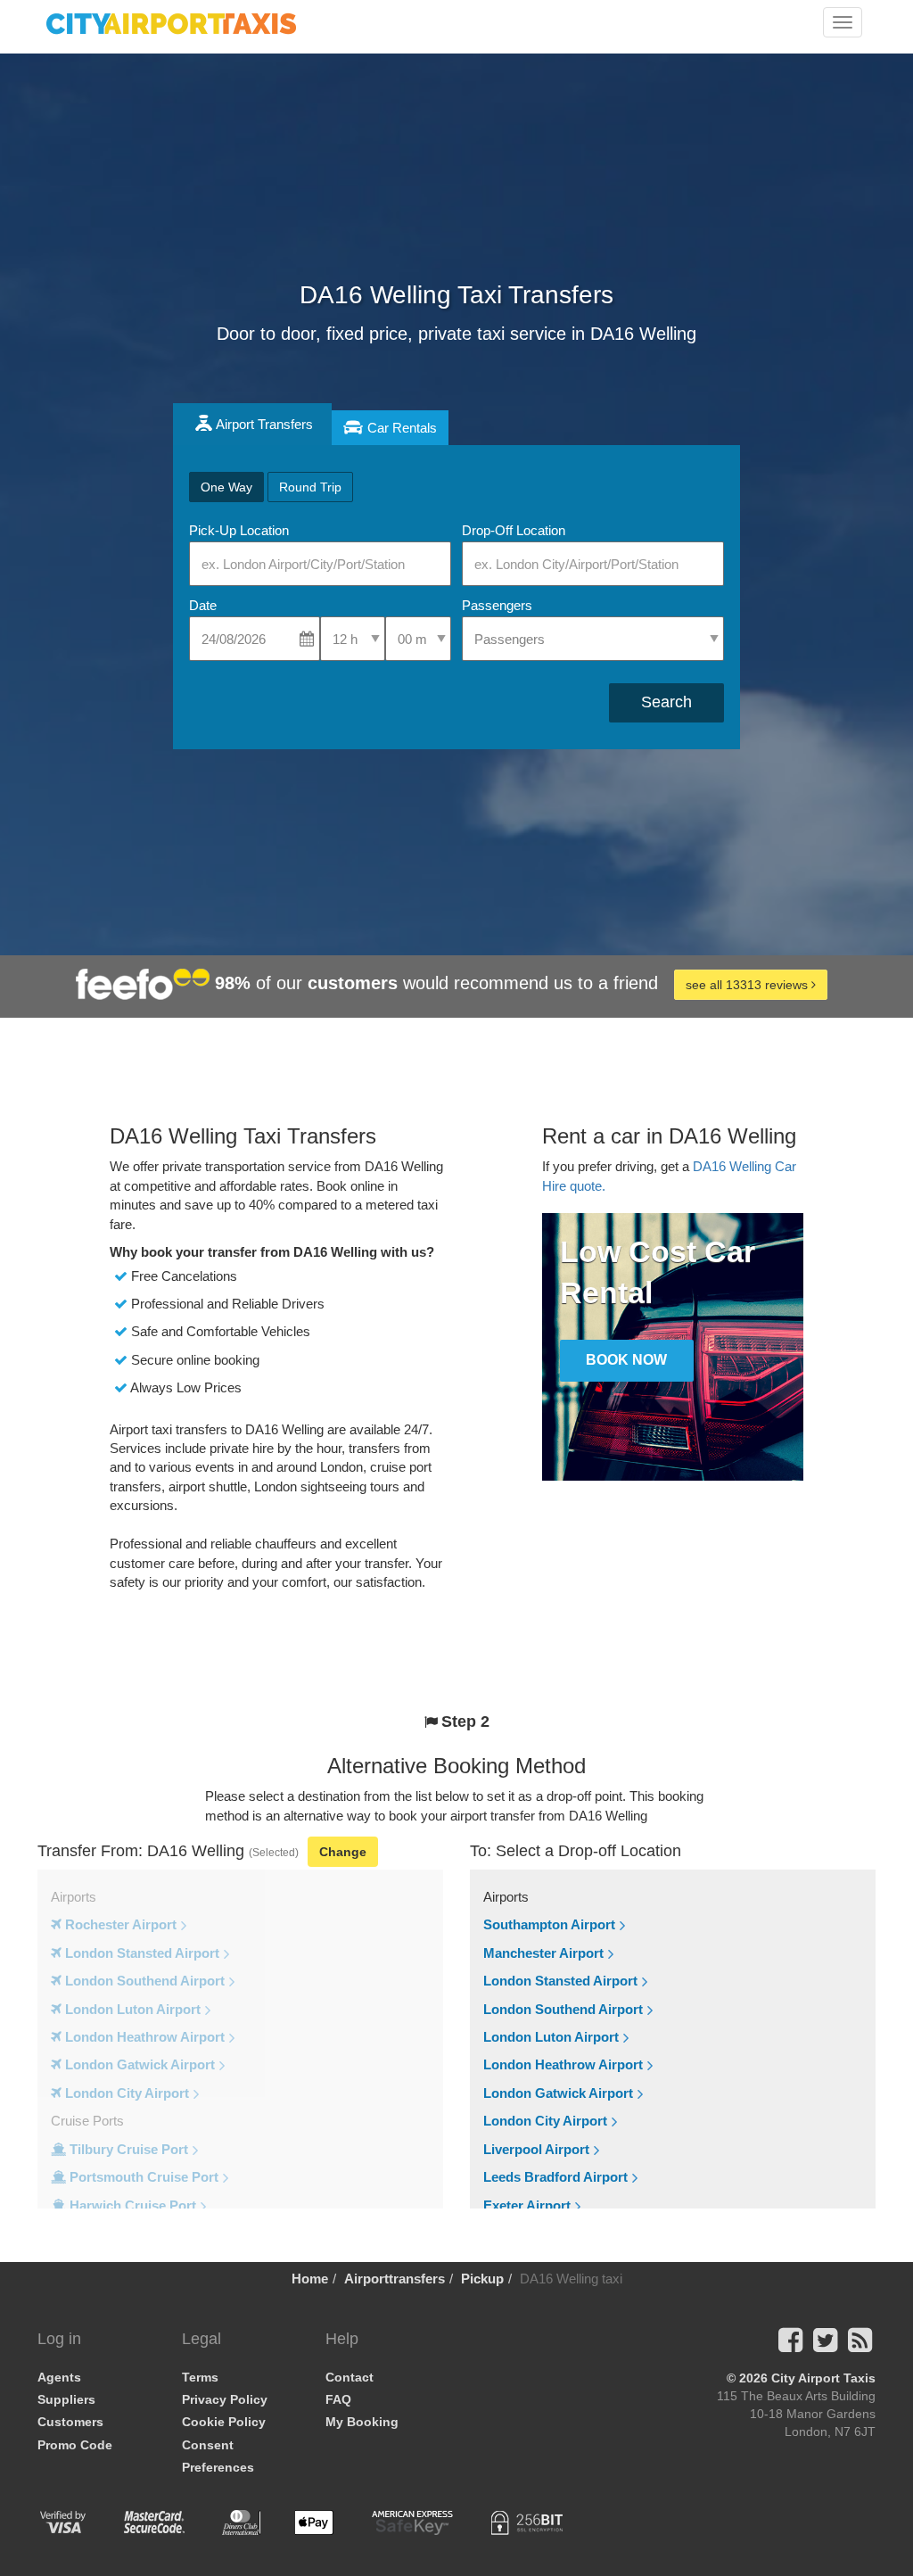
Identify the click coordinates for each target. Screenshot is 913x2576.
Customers (70, 2422)
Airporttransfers (395, 2279)
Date (203, 605)
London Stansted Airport (560, 1981)
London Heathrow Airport (563, 2064)
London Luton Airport (551, 2037)
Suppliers (66, 2399)
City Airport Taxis (823, 2378)
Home (310, 2279)
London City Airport (545, 2121)
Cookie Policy (224, 2422)
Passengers (497, 605)
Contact (350, 2377)
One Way (226, 487)
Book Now (626, 1360)
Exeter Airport (527, 2205)
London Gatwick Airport (558, 2093)
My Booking (362, 2422)
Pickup (482, 2279)
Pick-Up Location (239, 530)
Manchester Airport (543, 1953)
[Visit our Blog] (860, 2345)
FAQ (338, 2399)
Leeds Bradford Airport (555, 2177)
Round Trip (310, 487)
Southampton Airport (549, 1924)
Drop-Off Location (514, 530)
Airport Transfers (264, 424)
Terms (200, 2377)
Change (343, 1852)
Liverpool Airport (536, 2149)
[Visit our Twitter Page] (825, 2345)
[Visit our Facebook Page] (790, 2345)
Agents (59, 2377)
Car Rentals (402, 428)
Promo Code (75, 2445)
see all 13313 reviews (748, 985)
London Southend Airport (563, 2009)
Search (666, 702)
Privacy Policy (225, 2399)
